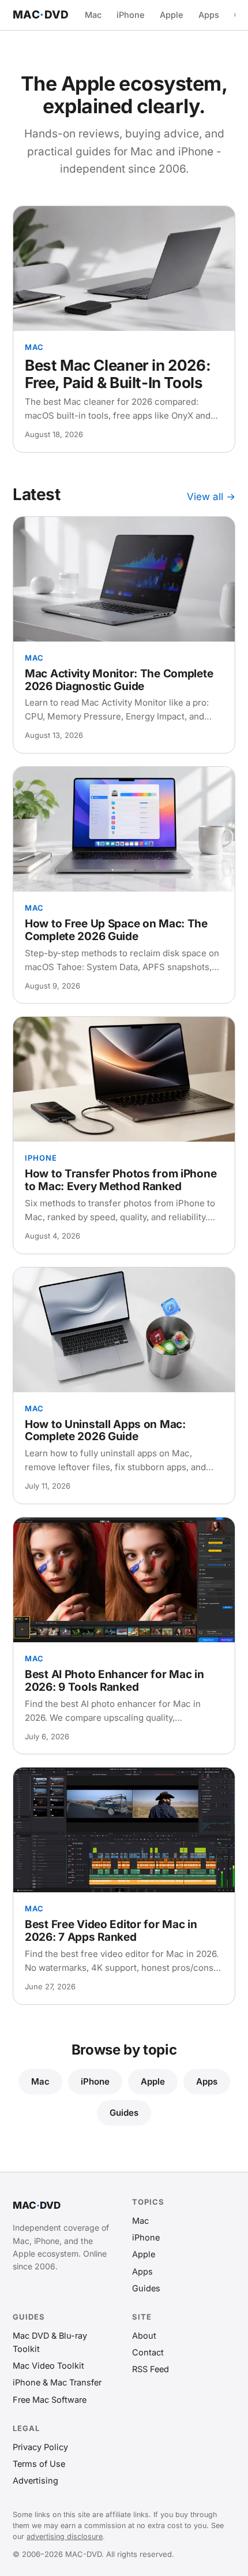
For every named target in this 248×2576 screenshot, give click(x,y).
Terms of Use (39, 2464)
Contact (148, 2352)
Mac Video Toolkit (48, 2366)
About (144, 2335)
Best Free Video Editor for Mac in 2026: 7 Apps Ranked (111, 1931)
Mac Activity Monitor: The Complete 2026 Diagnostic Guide (119, 680)
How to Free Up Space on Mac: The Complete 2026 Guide (116, 930)
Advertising (35, 2480)
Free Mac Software (50, 2400)
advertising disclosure (65, 2536)
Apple (172, 15)
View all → (211, 497)
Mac (93, 15)
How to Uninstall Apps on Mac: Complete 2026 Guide (105, 1431)
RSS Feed (151, 2369)
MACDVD (41, 15)
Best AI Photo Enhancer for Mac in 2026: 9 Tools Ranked (114, 1681)
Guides (124, 2113)
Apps (209, 15)
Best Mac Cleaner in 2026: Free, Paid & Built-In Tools (118, 374)
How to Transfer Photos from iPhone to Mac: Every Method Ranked (121, 1180)
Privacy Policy (40, 2447)
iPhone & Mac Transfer (57, 2382)
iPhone (131, 15)
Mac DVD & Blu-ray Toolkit (50, 2342)
